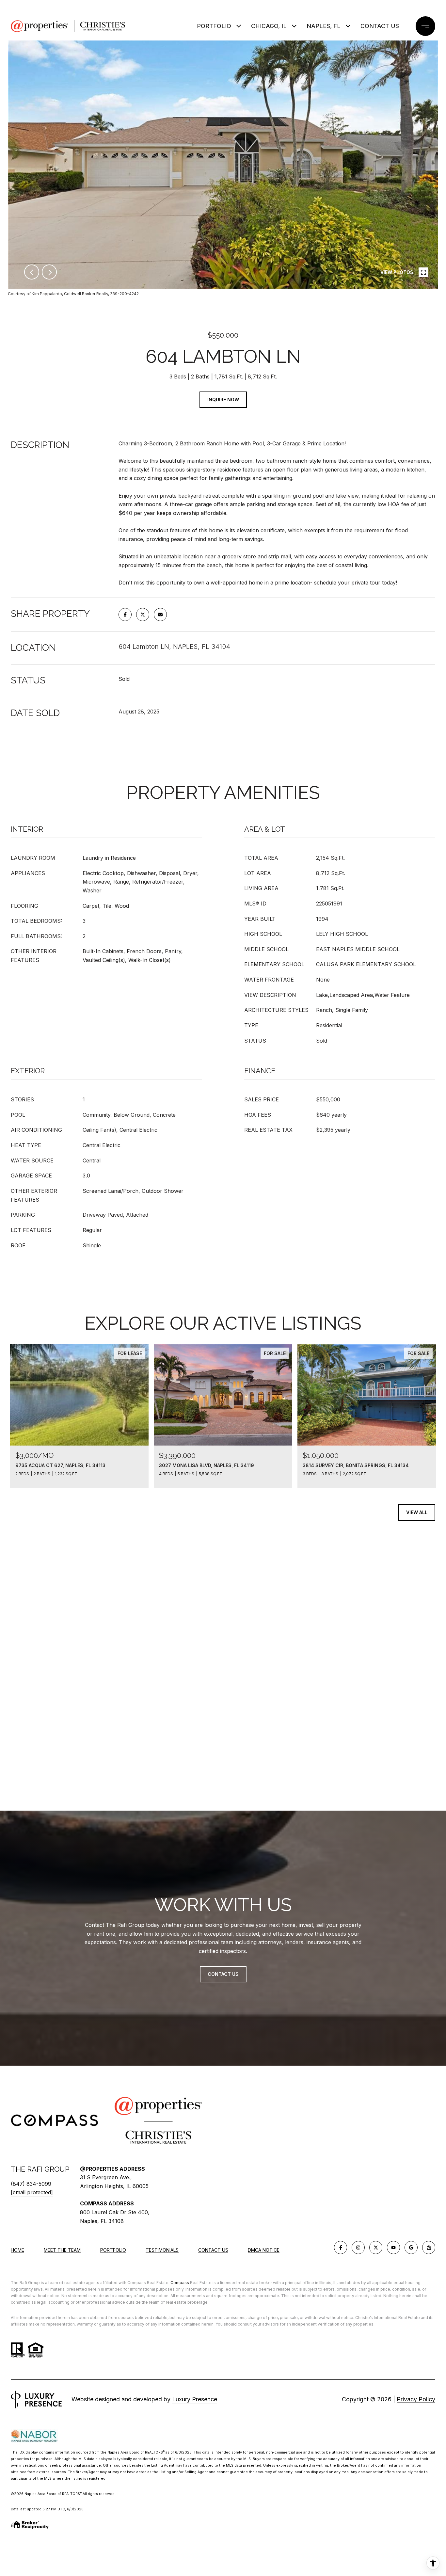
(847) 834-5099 (31, 2184)
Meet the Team (62, 2250)
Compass (180, 2283)
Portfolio (214, 26)
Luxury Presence (195, 2399)
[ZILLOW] (429, 2248)
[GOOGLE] (411, 2248)
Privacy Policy (416, 2399)
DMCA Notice (264, 2250)
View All (417, 1512)
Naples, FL (324, 26)
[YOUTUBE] (393, 2248)
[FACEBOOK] (341, 2248)
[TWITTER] (376, 2248)
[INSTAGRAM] (358, 2248)
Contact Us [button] (223, 1974)
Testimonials (162, 2250)
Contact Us (213, 2250)
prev (32, 272)
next (49, 272)
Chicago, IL (269, 26)
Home (17, 2250)
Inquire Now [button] (223, 400)
